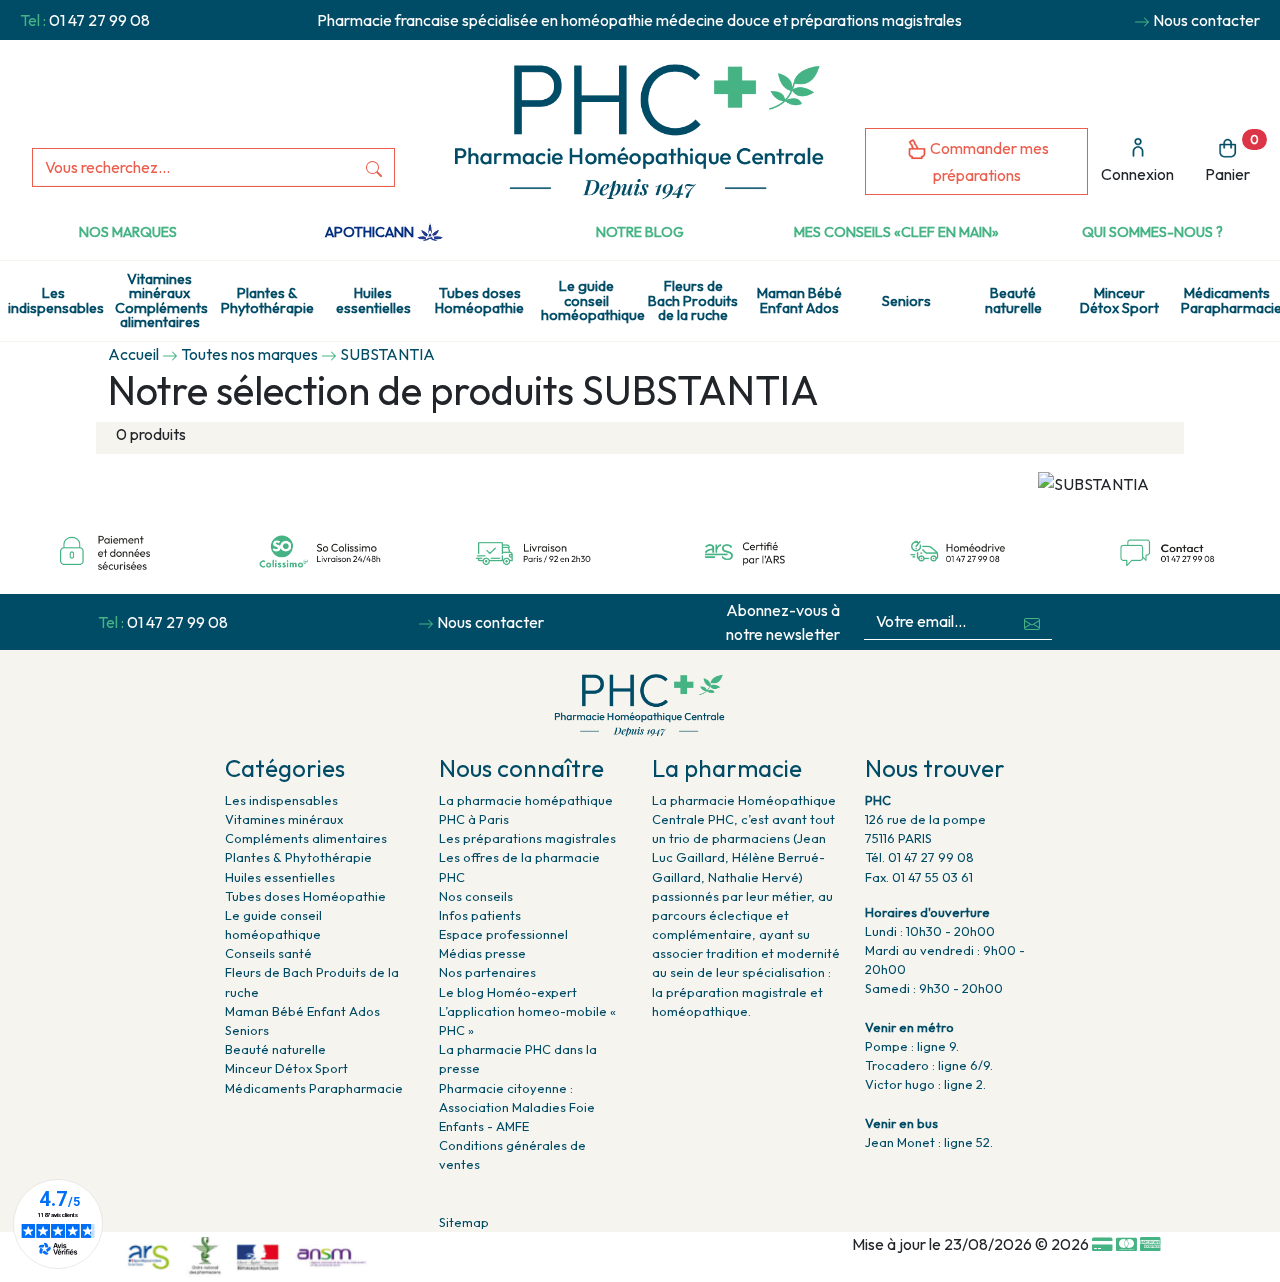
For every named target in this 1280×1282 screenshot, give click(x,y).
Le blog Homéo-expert (508, 992)
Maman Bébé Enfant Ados (799, 300)
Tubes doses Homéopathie (479, 300)
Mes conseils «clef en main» (896, 232)
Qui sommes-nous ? (1152, 232)
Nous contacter (1206, 20)
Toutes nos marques (249, 354)
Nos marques (128, 232)
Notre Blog (640, 232)
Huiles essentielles (373, 300)
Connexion (1137, 174)
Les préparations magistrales (527, 838)
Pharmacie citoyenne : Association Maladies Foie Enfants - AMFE (517, 1107)
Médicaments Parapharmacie (1230, 300)
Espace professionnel (503, 934)
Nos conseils (476, 896)
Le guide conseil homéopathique (590, 300)
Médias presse (482, 953)
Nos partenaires (487, 972)
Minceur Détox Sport (1119, 300)
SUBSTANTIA (387, 354)
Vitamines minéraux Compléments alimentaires (161, 300)
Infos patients (480, 915)
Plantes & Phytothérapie (267, 300)
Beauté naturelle (1013, 300)
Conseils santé (268, 953)
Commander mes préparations (988, 161)
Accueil (133, 354)
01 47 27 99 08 (99, 20)
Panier (1232, 158)
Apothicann (371, 232)
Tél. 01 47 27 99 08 (919, 857)
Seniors (906, 301)
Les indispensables (56, 300)
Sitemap (464, 1222)
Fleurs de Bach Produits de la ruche (693, 300)
